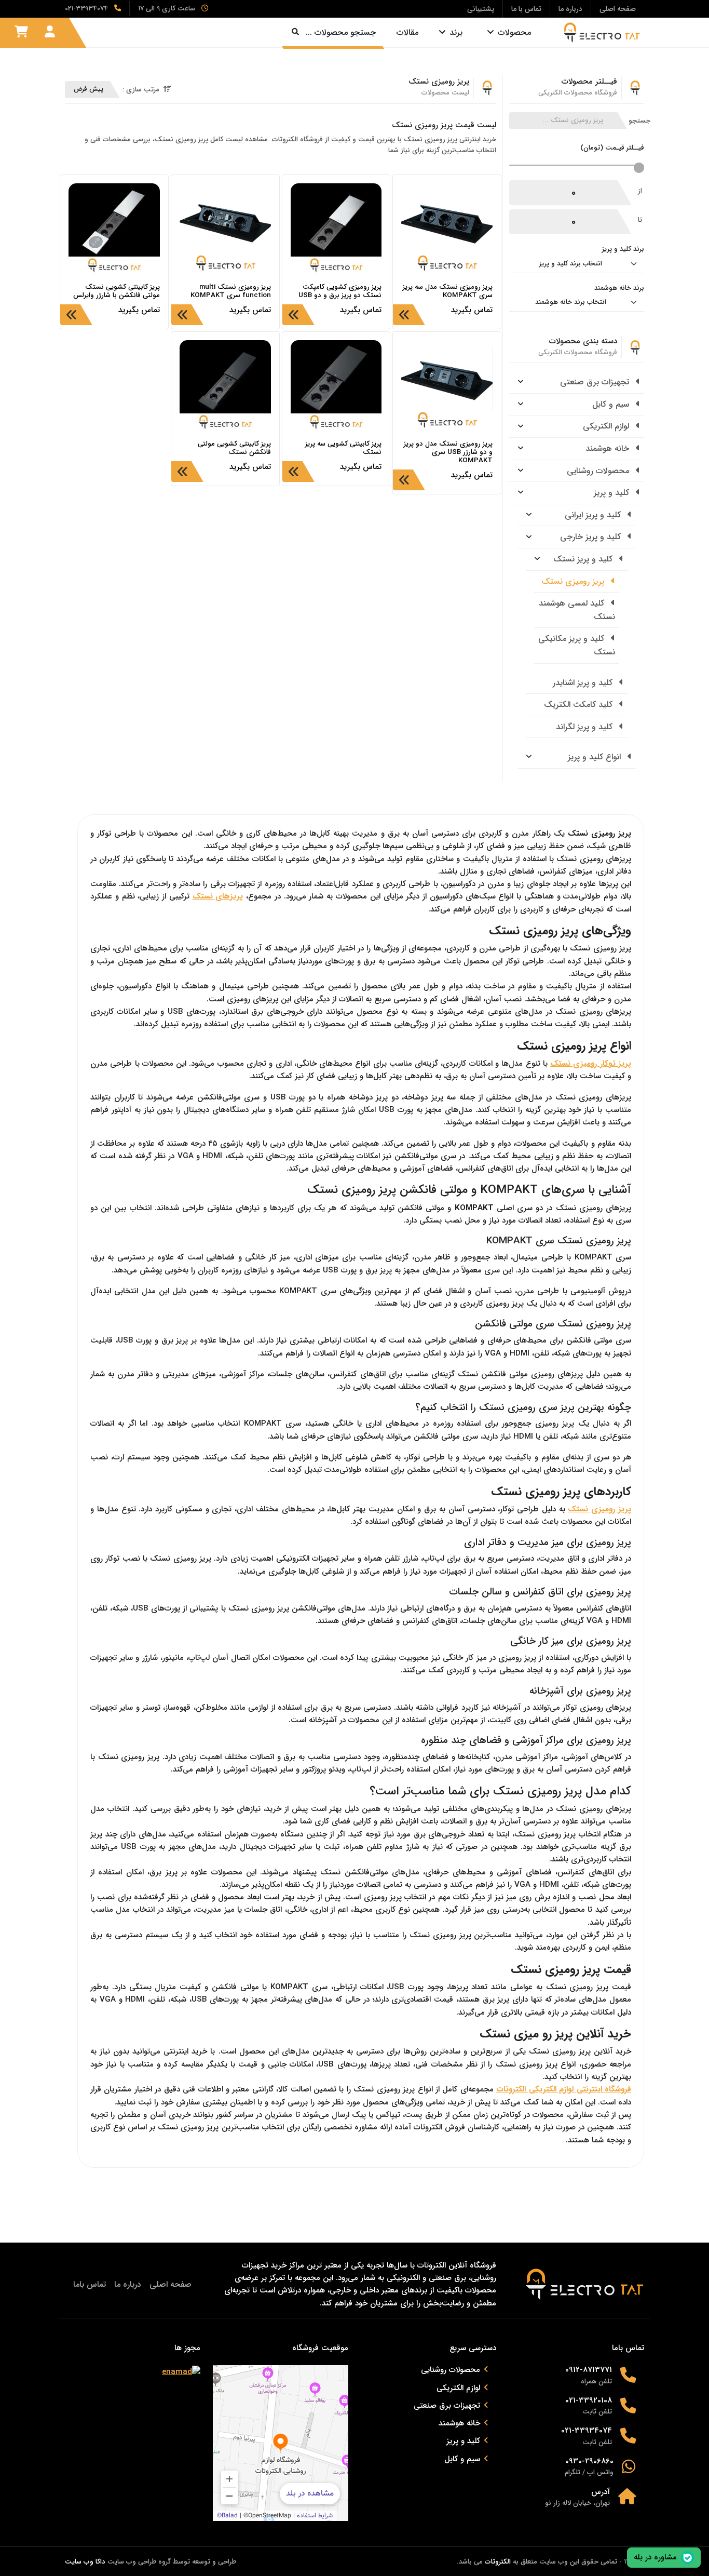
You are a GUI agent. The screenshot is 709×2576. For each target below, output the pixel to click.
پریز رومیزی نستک (574, 581)
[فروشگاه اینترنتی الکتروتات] (598, 32)
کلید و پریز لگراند (585, 727)
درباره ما (128, 2284)
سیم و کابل (612, 404)
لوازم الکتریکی (607, 426)
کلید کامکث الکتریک (580, 705)
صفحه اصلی (171, 2284)
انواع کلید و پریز (596, 757)
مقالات (407, 32)
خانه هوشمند (609, 448)
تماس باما (90, 2284)
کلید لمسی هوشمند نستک (577, 610)
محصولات (514, 32)
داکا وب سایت (85, 2562)
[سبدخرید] (21, 32)
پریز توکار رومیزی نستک (591, 1064)
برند (456, 32)
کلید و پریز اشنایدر (584, 683)
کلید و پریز (613, 493)
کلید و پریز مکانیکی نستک (577, 645)
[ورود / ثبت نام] (50, 32)
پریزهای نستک (218, 896)
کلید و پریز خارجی (592, 537)
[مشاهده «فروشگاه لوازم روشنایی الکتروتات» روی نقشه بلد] (281, 2443)
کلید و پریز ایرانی (594, 515)
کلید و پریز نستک (584, 559)
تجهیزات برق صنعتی (596, 382)
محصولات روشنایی (599, 471)
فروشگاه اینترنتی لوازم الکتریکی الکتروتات (564, 2089)
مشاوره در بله (655, 2557)
